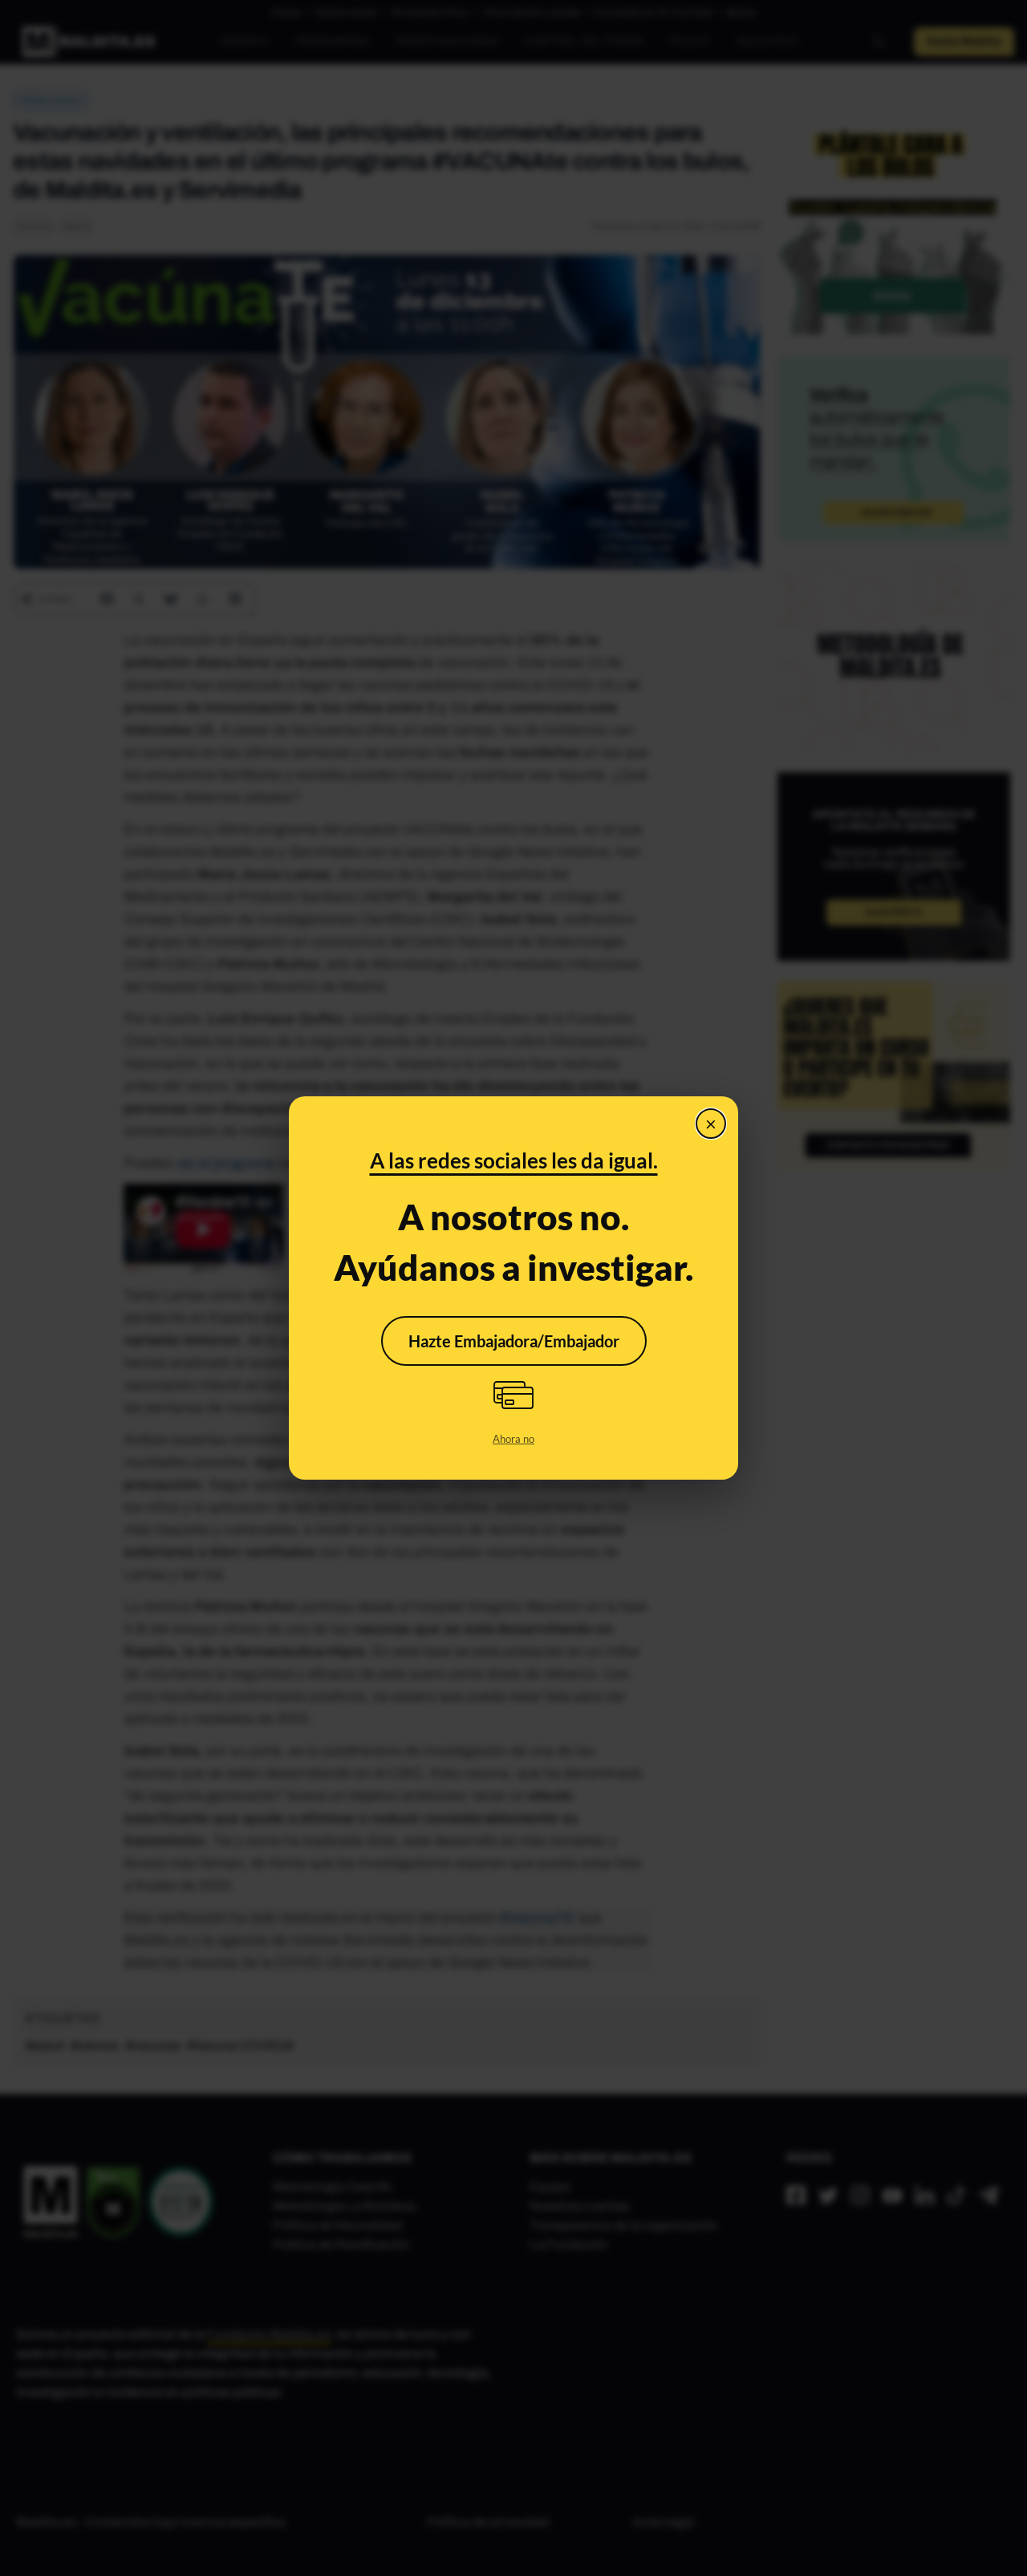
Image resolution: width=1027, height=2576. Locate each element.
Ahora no (513, 1439)
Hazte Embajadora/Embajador (514, 1341)
